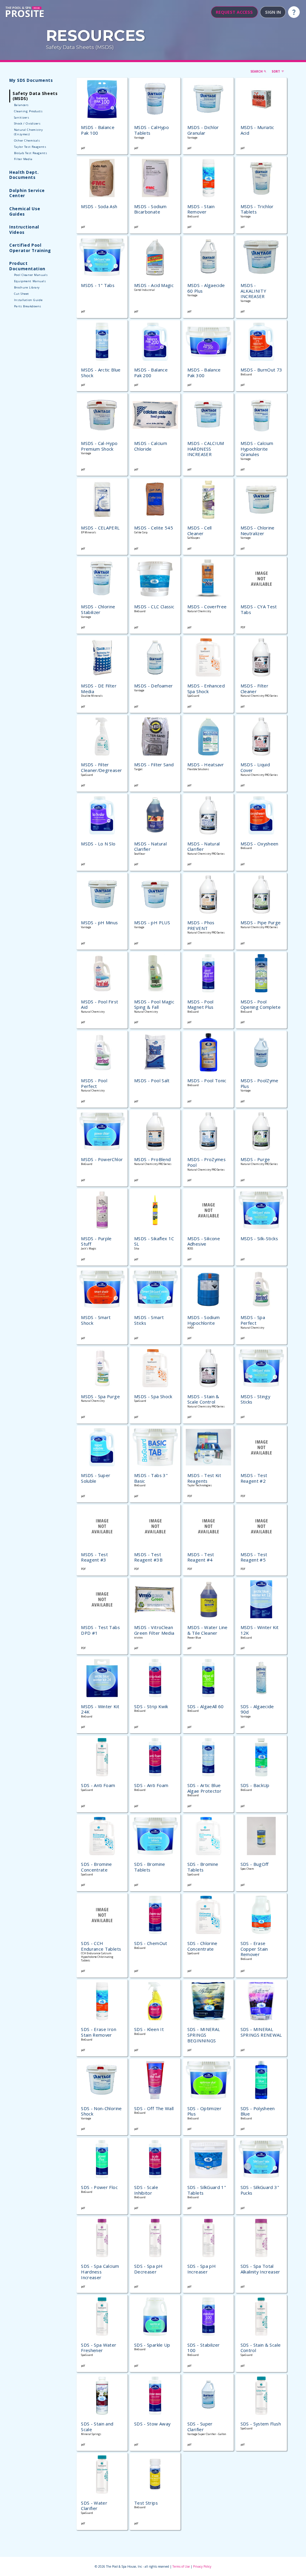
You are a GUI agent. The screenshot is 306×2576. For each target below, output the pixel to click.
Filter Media (23, 159)
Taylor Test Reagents (30, 147)
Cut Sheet (22, 294)
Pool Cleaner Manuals (31, 275)
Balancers (21, 105)
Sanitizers (22, 118)
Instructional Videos (24, 229)
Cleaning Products (28, 111)
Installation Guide (28, 300)
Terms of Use (181, 2566)
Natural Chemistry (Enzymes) (29, 132)
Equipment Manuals (30, 281)
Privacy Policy (202, 2566)
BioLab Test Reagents (30, 153)
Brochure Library (27, 287)
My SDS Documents (31, 80)
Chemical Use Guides (25, 211)
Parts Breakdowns (28, 306)
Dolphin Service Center (27, 193)
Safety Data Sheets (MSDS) (80, 47)
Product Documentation (27, 266)
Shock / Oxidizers (27, 123)
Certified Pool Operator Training (30, 248)
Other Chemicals (27, 141)
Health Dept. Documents (24, 175)
